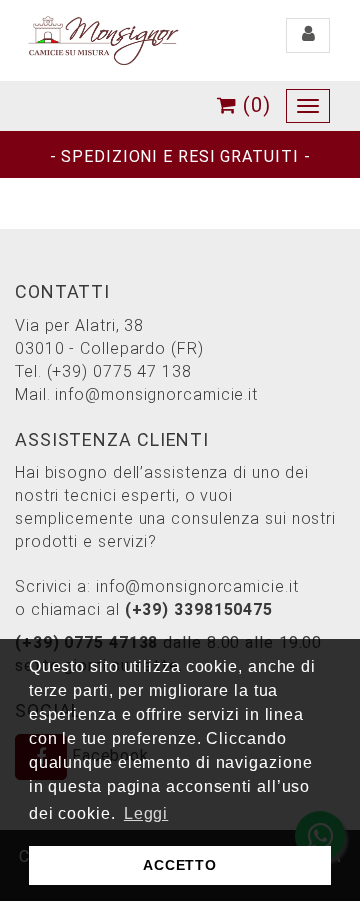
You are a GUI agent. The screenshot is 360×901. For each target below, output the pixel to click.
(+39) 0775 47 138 (119, 371)
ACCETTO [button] (180, 865)
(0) (254, 105)
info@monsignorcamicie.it (156, 394)
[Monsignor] (103, 39)
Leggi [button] (146, 813)
